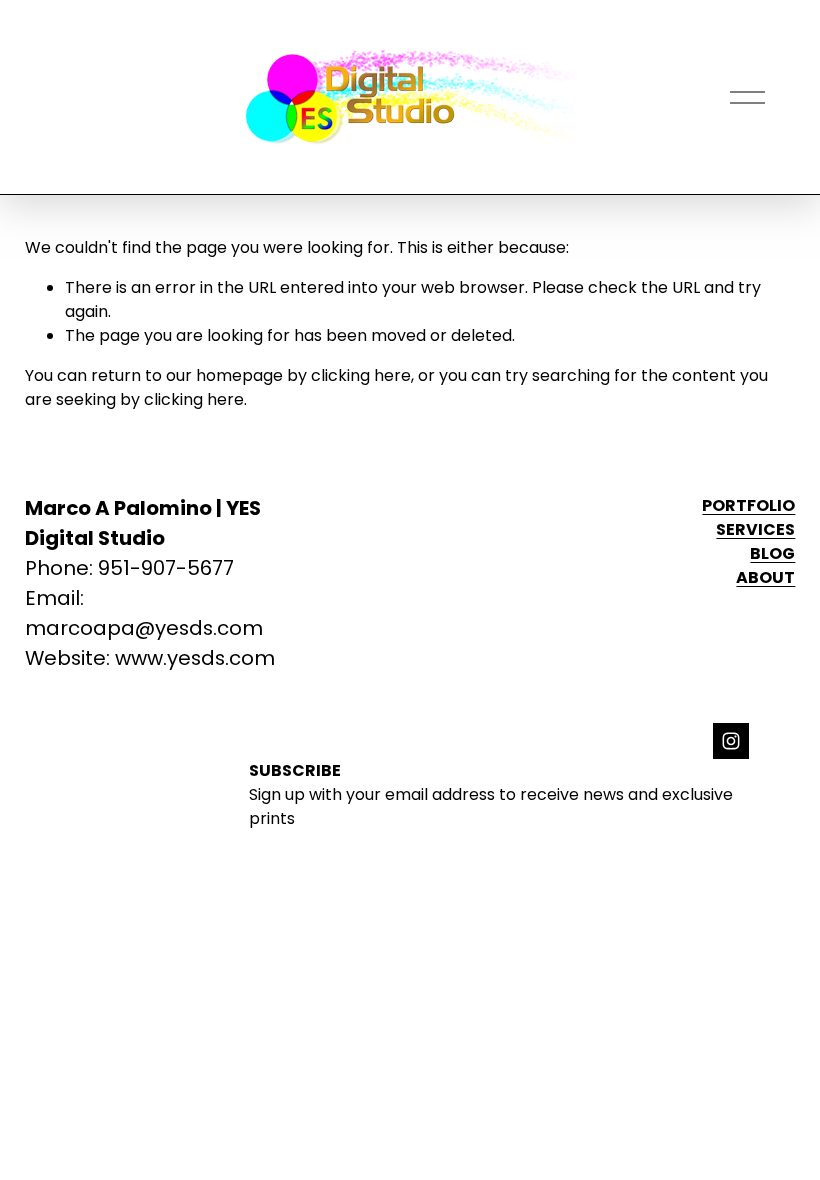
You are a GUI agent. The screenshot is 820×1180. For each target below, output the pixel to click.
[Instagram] (731, 741)
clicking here (361, 375)
